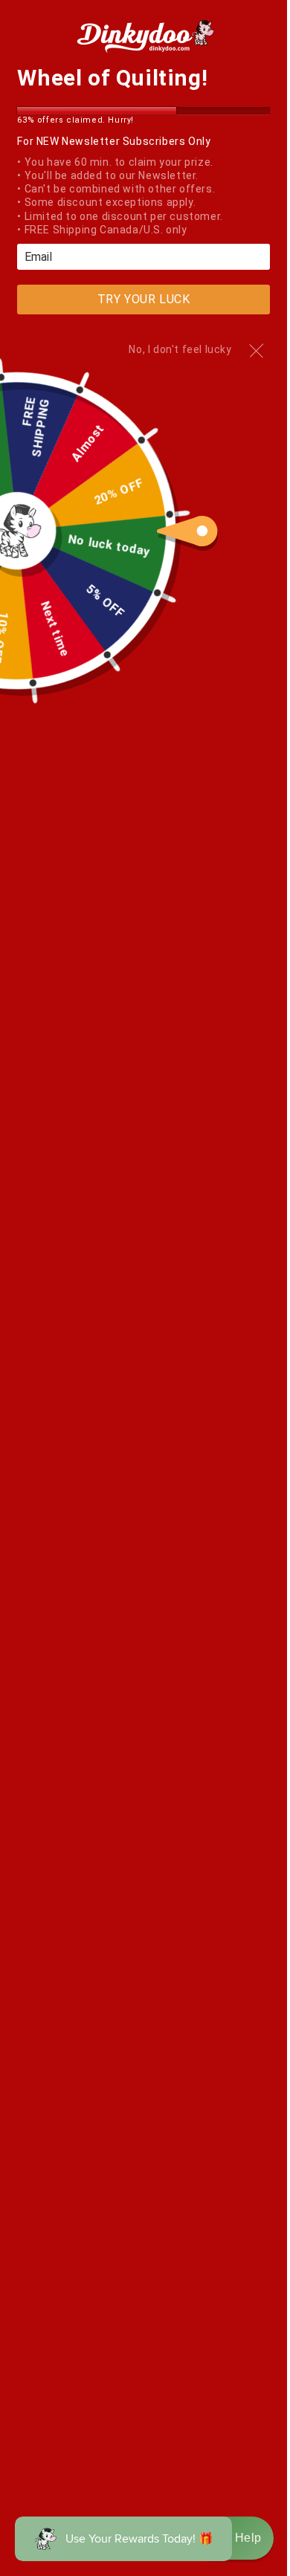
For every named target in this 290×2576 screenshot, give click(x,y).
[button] (233, 2538)
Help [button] (248, 2538)
